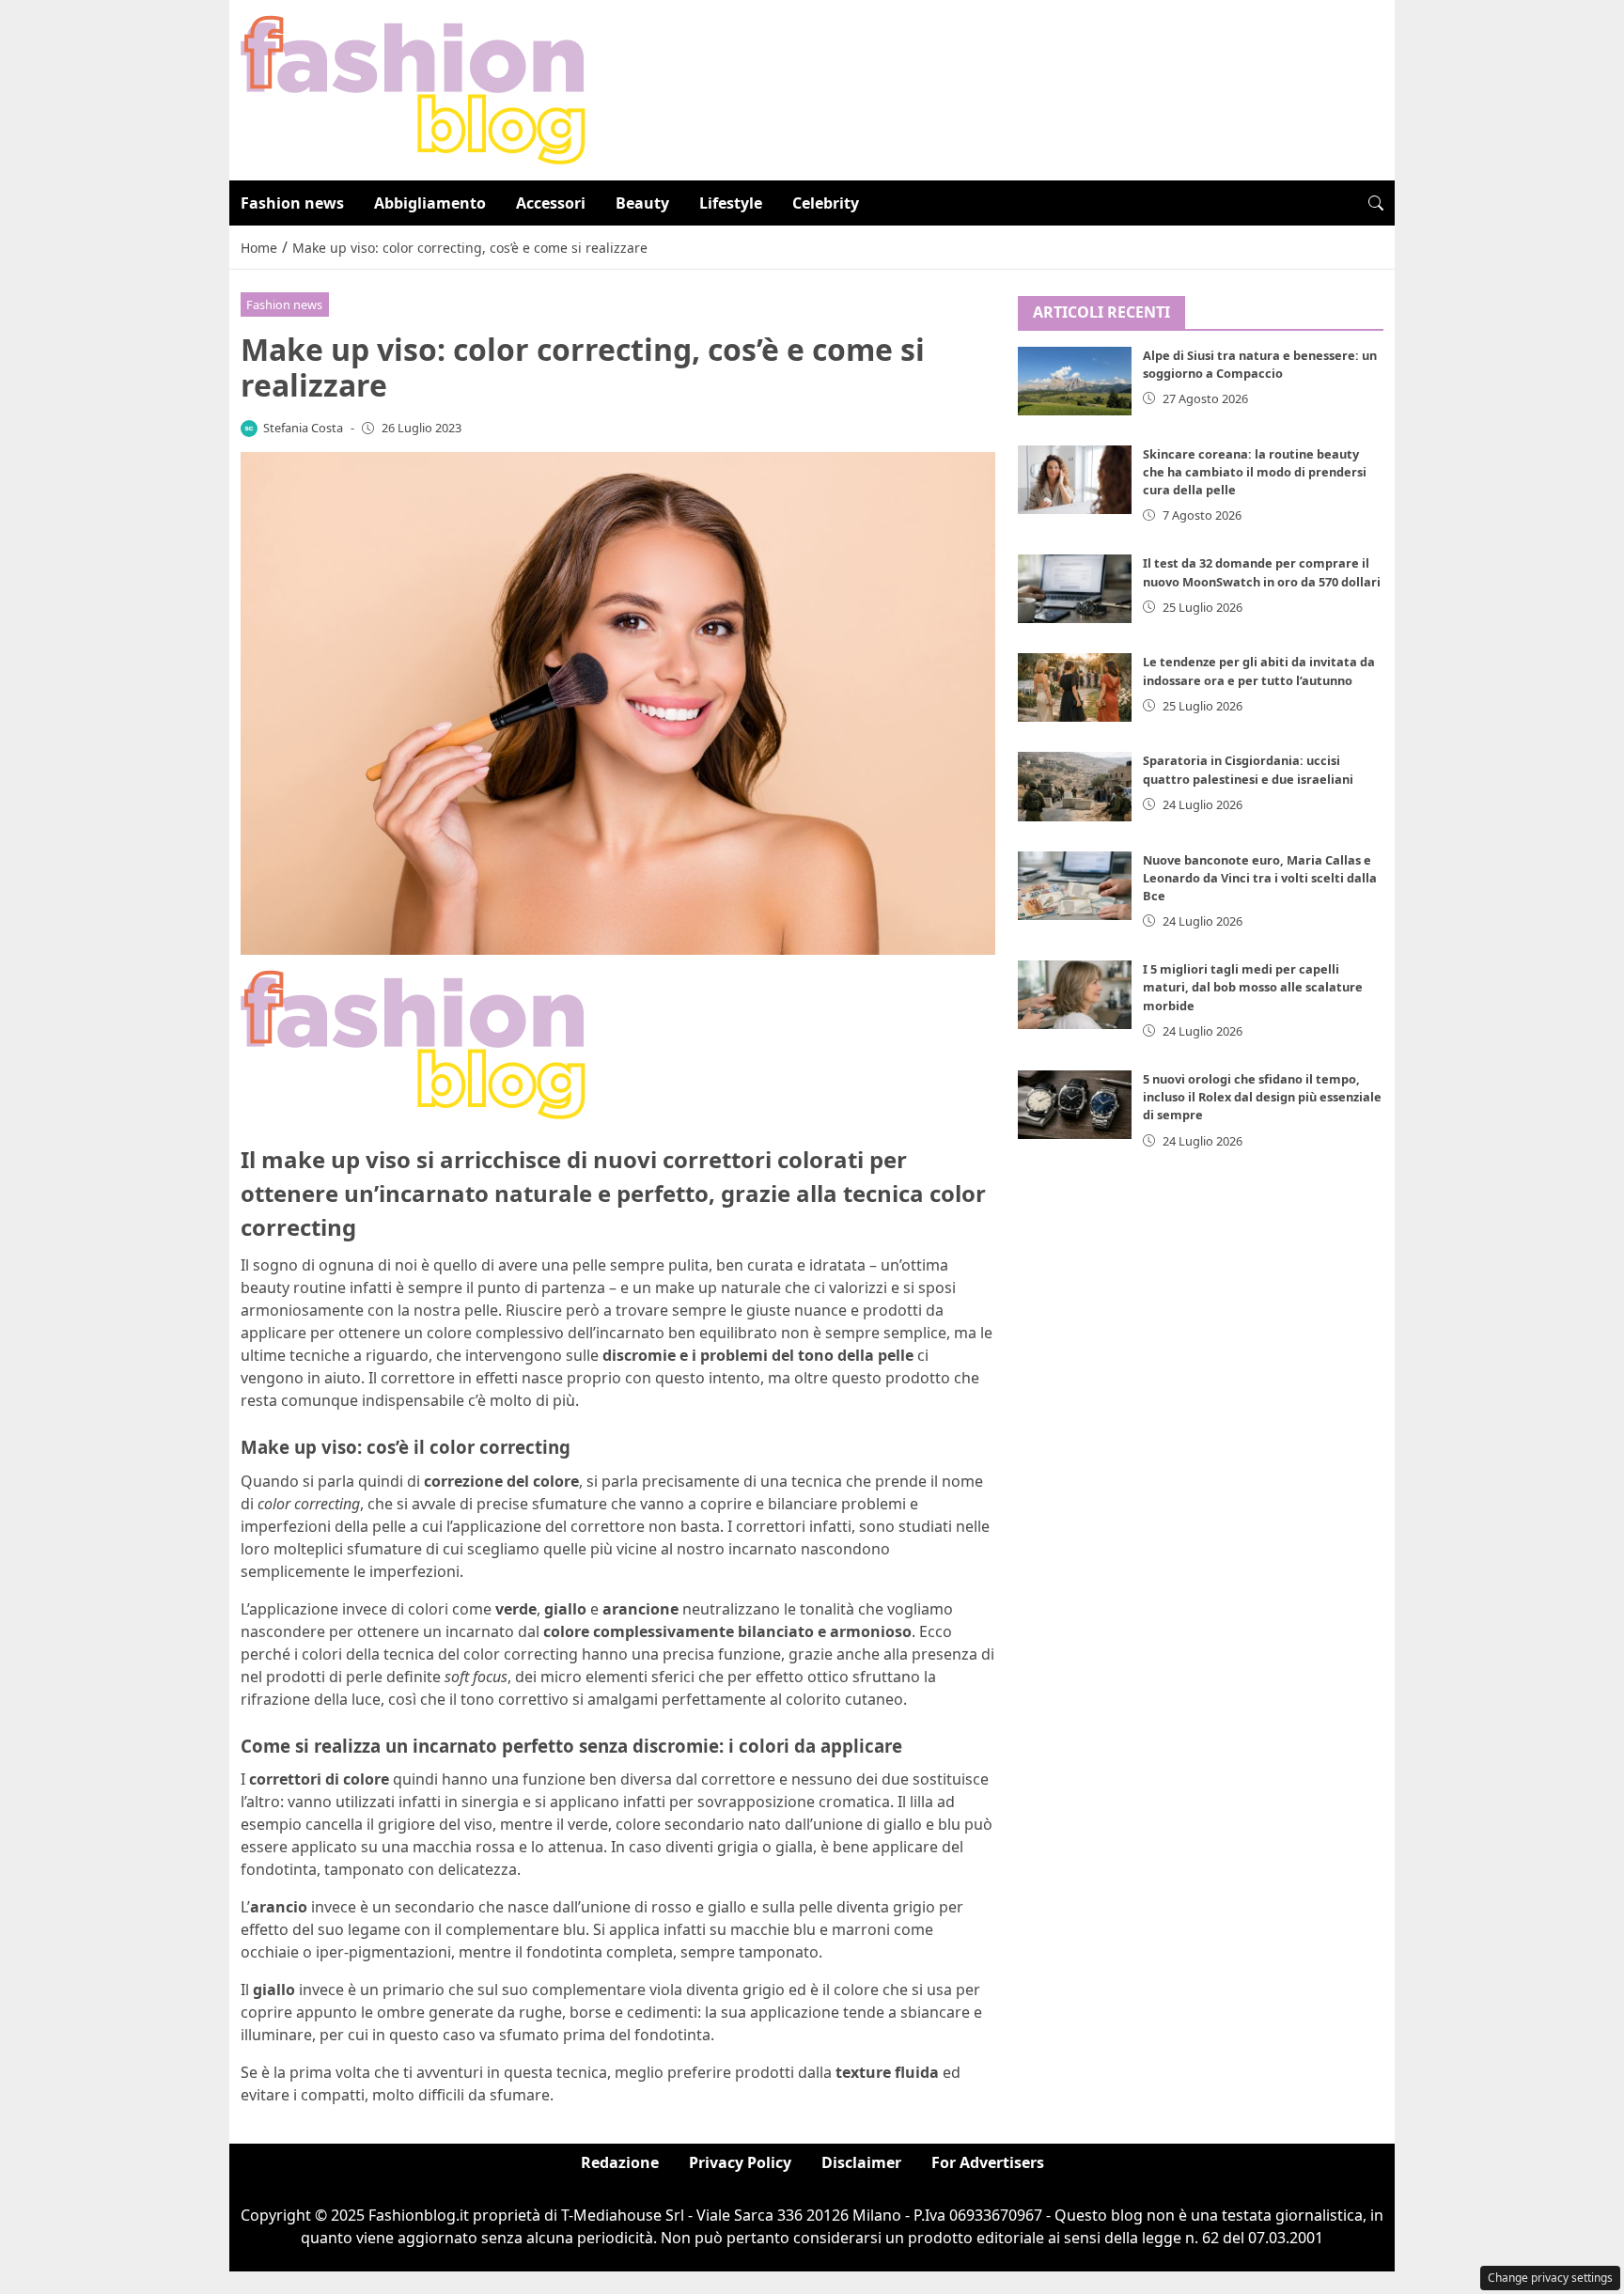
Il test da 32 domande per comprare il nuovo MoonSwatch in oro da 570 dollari (1262, 572)
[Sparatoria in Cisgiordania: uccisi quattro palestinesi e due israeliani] (1075, 786)
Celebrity (826, 203)
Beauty (642, 203)
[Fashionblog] (413, 88)
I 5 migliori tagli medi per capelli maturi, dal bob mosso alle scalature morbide (1253, 987)
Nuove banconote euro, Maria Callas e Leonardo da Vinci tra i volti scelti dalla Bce (1260, 878)
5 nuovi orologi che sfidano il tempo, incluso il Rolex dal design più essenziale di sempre (1262, 1097)
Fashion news (292, 203)
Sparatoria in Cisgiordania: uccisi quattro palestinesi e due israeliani (1248, 769)
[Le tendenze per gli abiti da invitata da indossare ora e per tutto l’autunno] (1075, 687)
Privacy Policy (740, 2162)
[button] (1376, 203)
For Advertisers (988, 2162)
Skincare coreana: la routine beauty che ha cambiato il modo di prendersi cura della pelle (1255, 472)
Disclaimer (861, 2162)
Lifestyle (731, 203)
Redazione (620, 2162)
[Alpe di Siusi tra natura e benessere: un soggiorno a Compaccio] (1075, 381)
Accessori (551, 203)
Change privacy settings (1550, 2278)
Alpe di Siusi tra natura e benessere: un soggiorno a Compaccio (1260, 364)
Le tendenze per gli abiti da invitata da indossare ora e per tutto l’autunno (1259, 671)
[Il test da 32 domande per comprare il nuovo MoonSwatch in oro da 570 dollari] (1075, 589)
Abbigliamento (430, 203)
